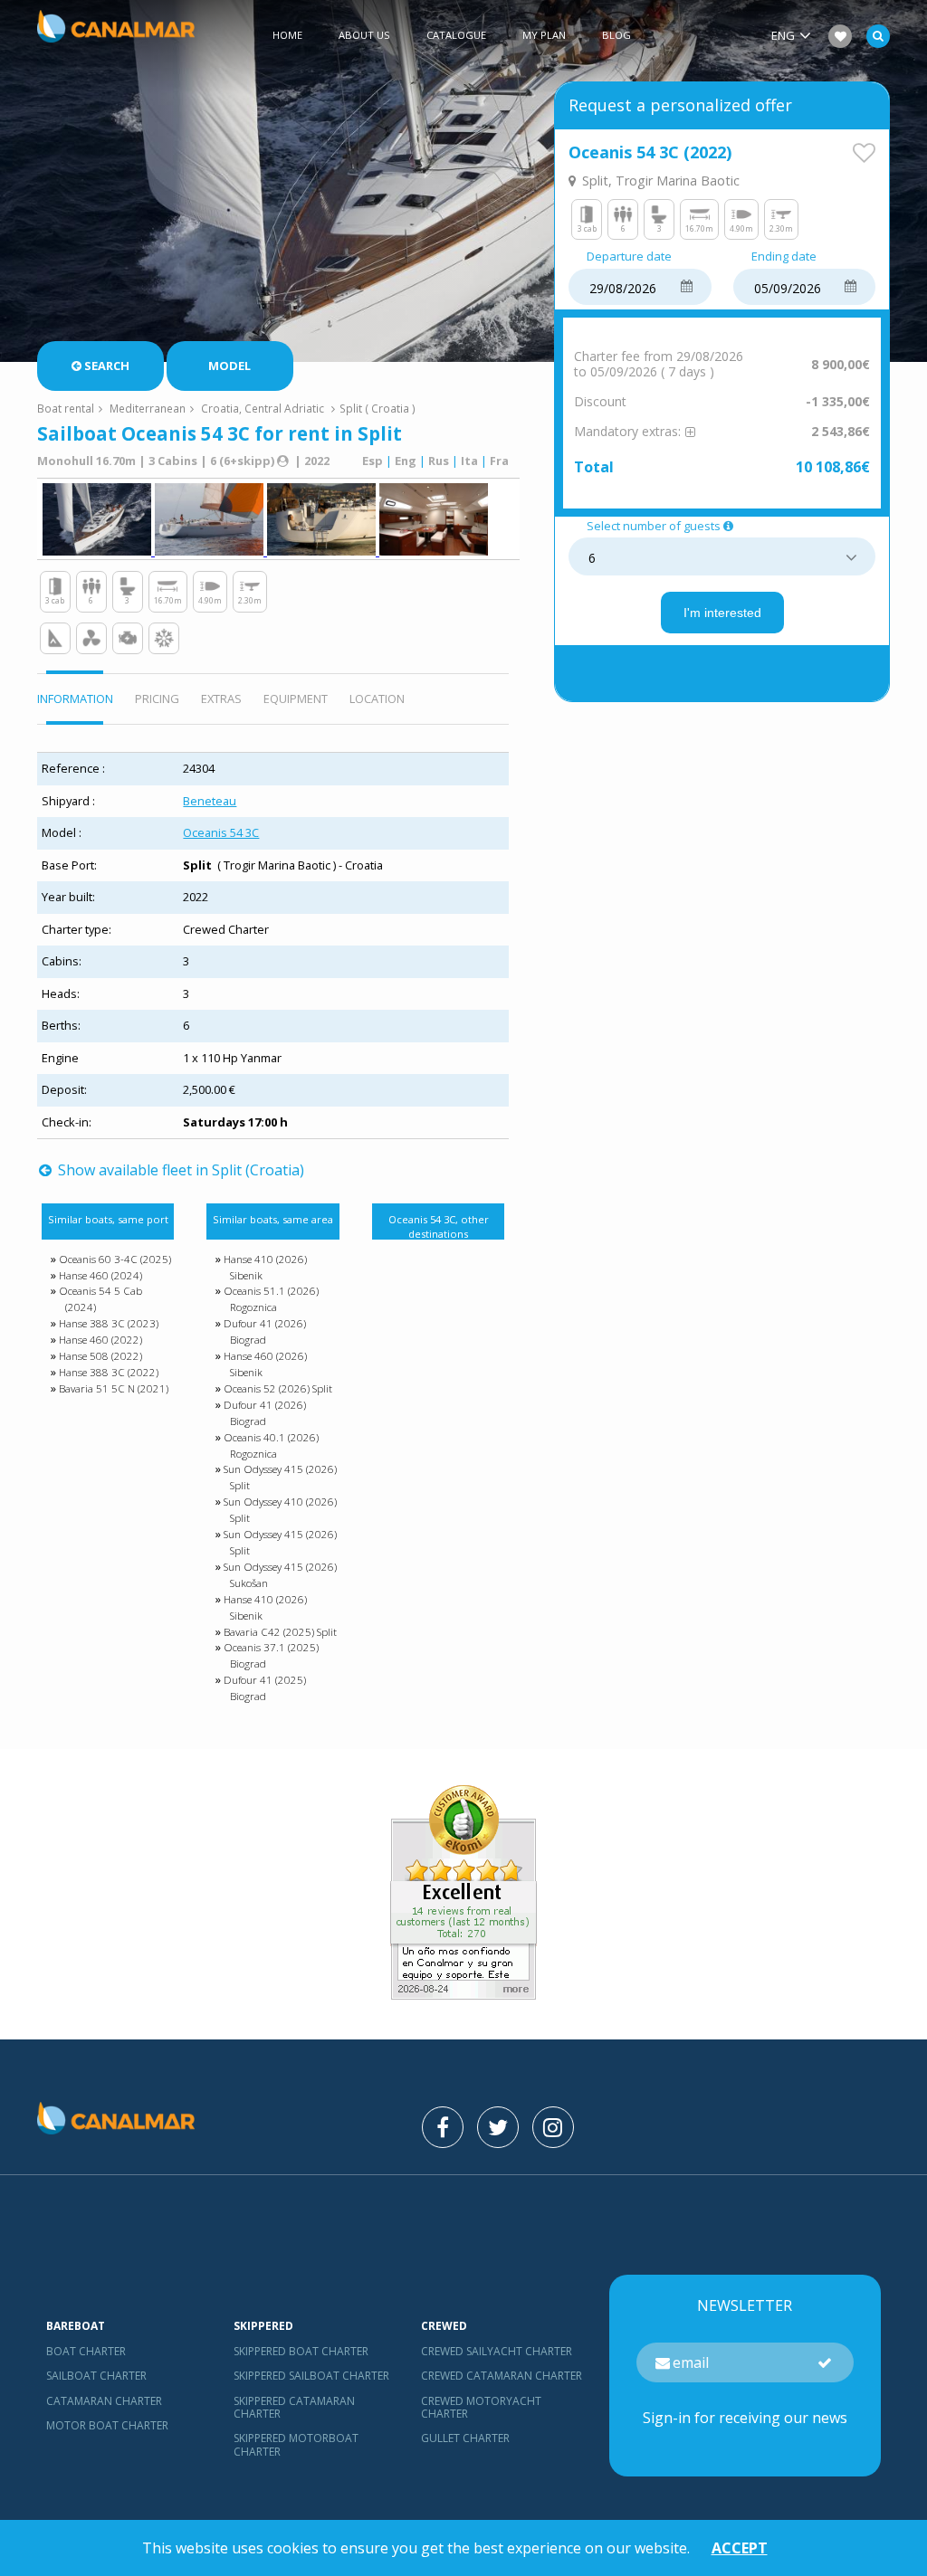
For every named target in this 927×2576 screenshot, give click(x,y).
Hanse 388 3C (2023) (109, 1323)
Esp (373, 461)
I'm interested (722, 613)
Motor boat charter (107, 2425)
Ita (469, 461)
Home (287, 35)
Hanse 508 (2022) (100, 1356)
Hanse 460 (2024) (100, 1275)
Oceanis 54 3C (221, 832)
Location (377, 699)
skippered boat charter (301, 2351)
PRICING (157, 699)
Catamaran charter (104, 2401)
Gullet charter (465, 2438)
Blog (616, 35)
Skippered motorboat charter (296, 2444)
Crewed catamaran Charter (502, 2376)
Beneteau (210, 801)
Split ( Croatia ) (377, 408)
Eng (406, 461)
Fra (499, 461)
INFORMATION (75, 699)
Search (107, 366)
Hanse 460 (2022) (100, 1340)
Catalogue (456, 35)
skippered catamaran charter (294, 2407)
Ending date (784, 257)
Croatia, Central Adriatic (263, 408)
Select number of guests (654, 527)
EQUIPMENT (296, 699)
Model (229, 366)
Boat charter (86, 2351)
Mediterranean (148, 408)
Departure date (629, 257)
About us (364, 35)
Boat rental (66, 408)
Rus (439, 461)
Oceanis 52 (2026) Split (278, 1388)
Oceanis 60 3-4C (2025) (115, 1259)
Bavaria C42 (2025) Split (280, 1632)
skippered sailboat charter (311, 2376)
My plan (544, 35)
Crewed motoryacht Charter (481, 2407)
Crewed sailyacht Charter (497, 2351)
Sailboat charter (96, 2376)
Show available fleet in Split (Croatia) (179, 1170)
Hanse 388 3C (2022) (109, 1372)
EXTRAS (221, 699)
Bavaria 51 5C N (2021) (114, 1388)
